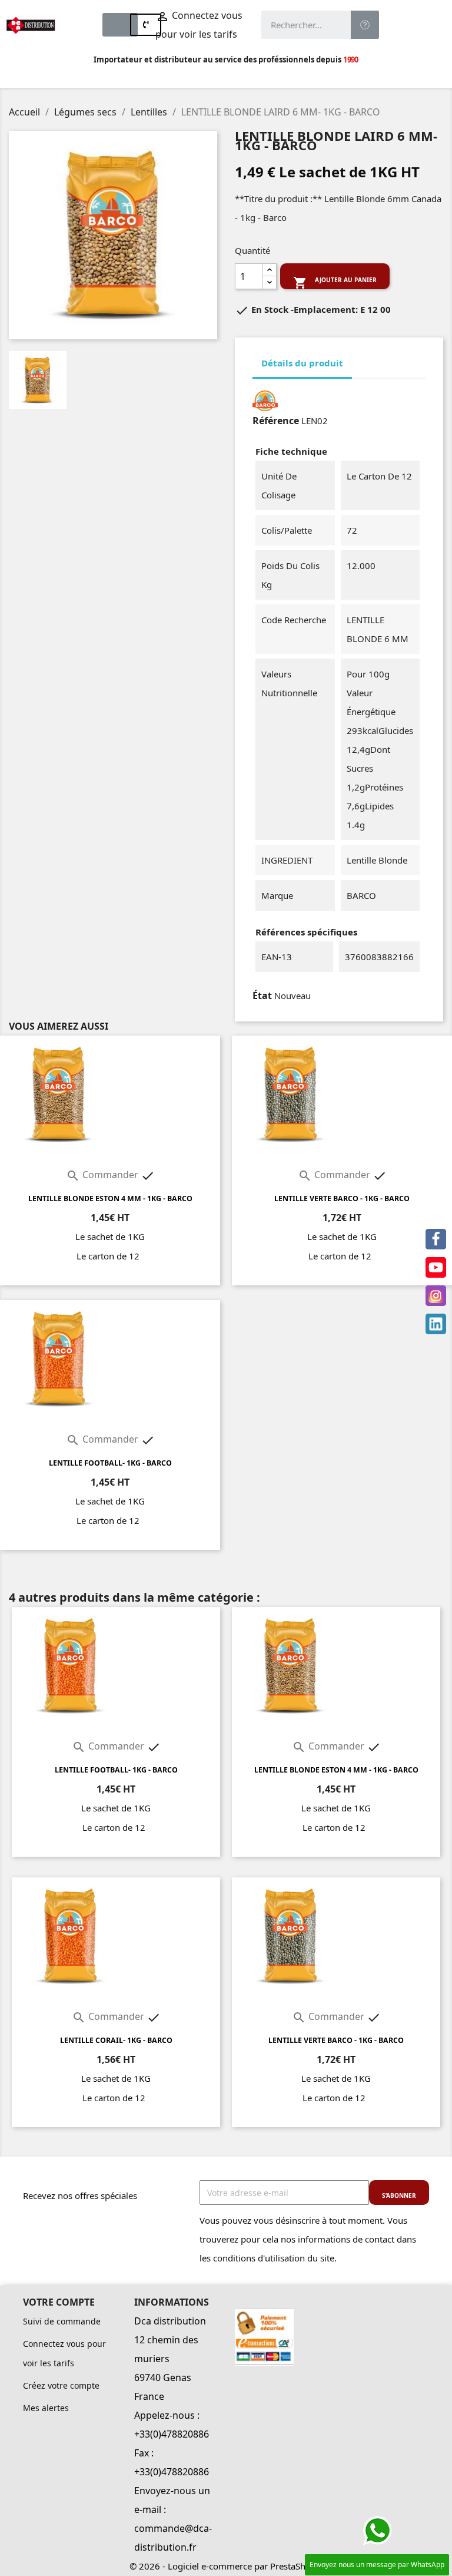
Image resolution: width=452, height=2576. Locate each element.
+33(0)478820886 (172, 2434)
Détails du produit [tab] (302, 363)
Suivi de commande (62, 2321)
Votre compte (59, 2302)
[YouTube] (436, 1267)
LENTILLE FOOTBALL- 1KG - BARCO (110, 1463)
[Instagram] (436, 1296)
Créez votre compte (61, 2385)
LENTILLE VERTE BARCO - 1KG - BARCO (342, 1198)
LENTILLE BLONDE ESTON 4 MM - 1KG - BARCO (110, 1198)
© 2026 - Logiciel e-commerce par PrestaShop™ (226, 2566)
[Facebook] (436, 1239)
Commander (103, 1175)
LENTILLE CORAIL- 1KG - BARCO (116, 2040)
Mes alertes (46, 2408)
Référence (276, 421)
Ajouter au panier (335, 282)
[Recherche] (365, 25)
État (262, 996)
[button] (120, 25)
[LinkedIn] (436, 1324)
